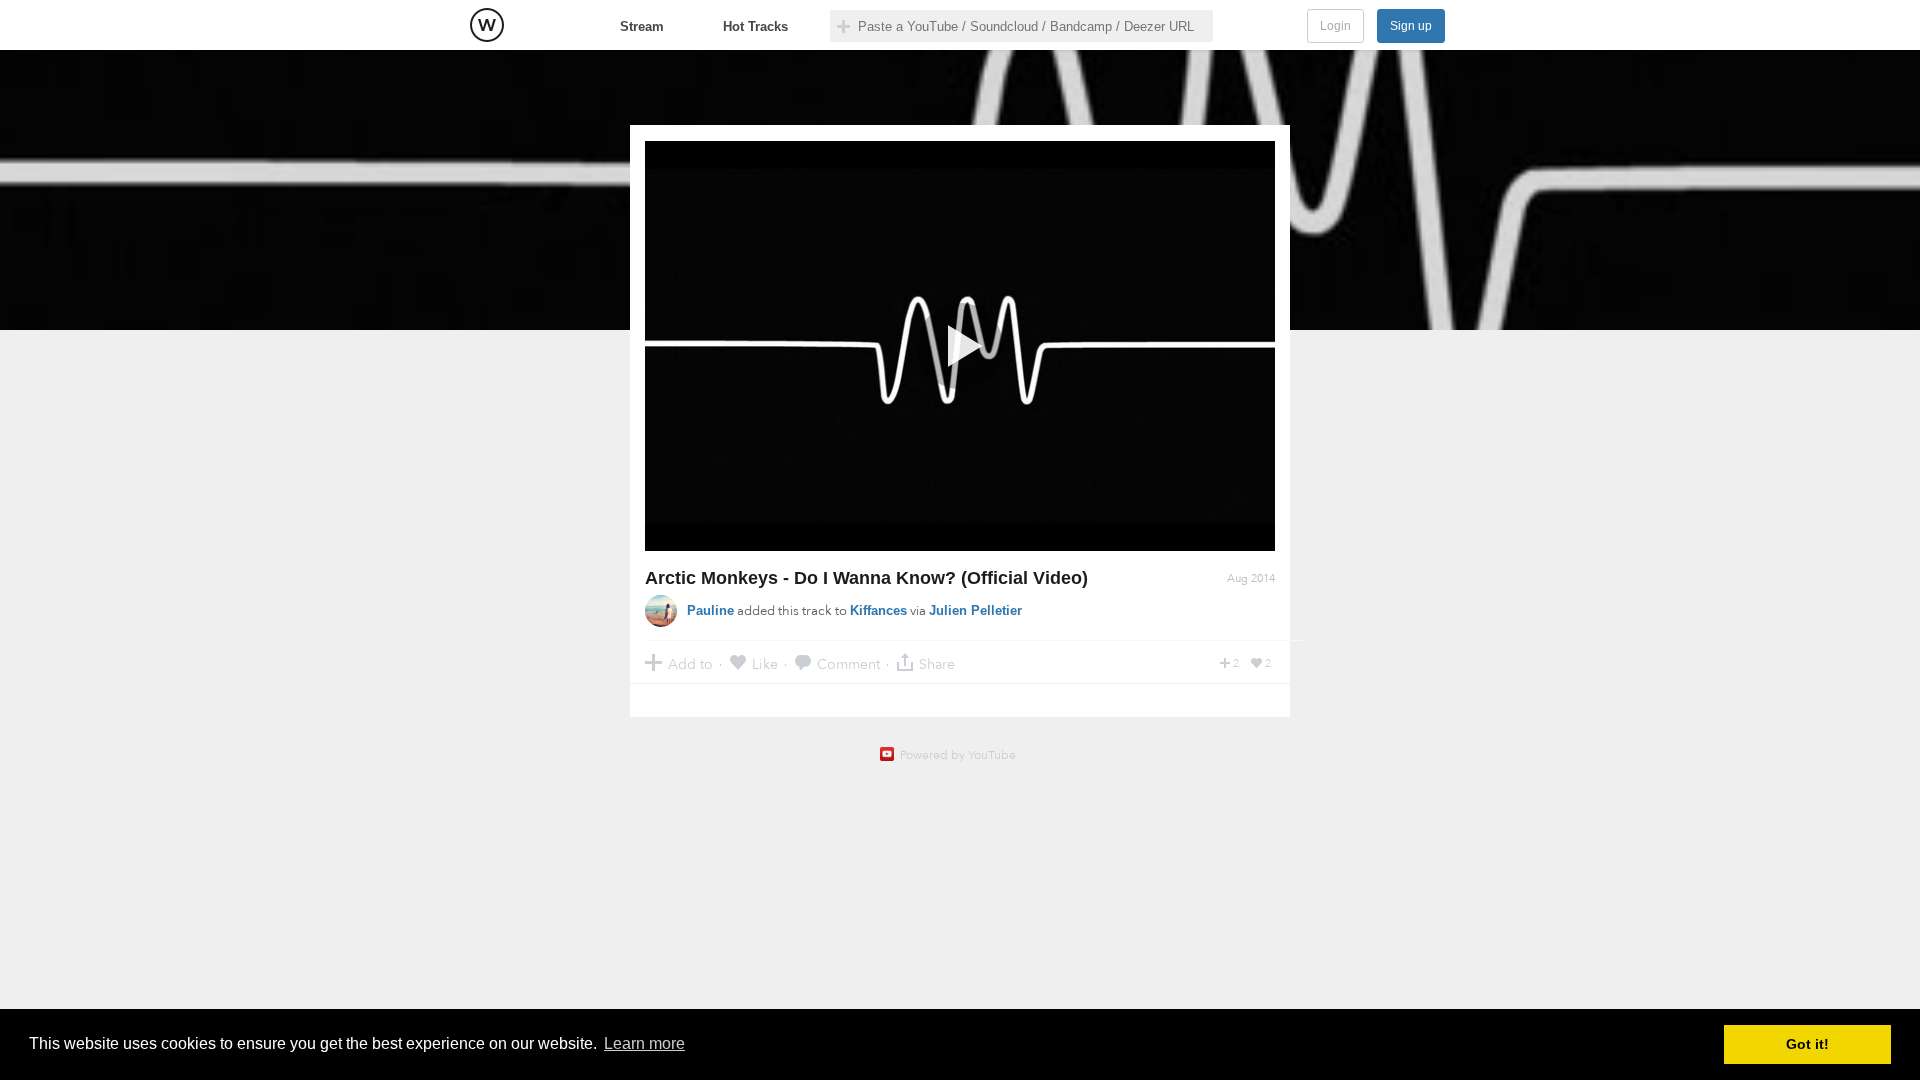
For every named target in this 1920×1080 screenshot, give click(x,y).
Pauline (710, 610)
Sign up (1411, 26)
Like (765, 663)
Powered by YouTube (958, 755)
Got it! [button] (1807, 1044)
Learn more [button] (644, 1043)
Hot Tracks (755, 26)
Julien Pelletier (975, 610)
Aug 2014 (1251, 578)
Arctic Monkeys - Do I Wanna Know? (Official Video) (866, 578)
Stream (642, 26)
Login (1335, 26)
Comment (848, 663)
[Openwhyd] (487, 25)
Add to (690, 663)
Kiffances (878, 610)
